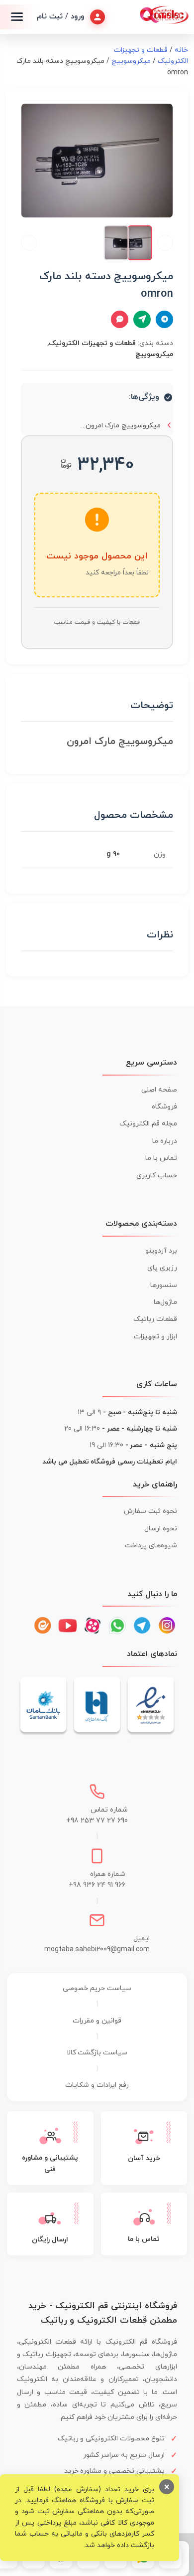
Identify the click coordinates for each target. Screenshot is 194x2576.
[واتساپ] (117, 1626)
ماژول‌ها (165, 1302)
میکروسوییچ (131, 61)
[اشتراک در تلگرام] (164, 319)
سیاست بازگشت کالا (97, 2053)
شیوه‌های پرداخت (151, 1546)
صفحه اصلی (159, 1090)
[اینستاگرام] (167, 1626)
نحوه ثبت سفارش (150, 1511)
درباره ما (165, 1141)
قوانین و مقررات (97, 2021)
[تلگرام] (142, 1626)
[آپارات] (93, 1626)
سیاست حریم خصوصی (97, 1988)
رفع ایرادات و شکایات (97, 2085)
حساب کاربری (157, 1176)
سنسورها (164, 1285)
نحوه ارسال (161, 1529)
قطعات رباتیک (155, 1319)
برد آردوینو (161, 1251)
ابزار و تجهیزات (155, 1337)
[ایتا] (43, 1626)
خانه (181, 50)
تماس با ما (161, 1158)
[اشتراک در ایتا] (142, 319)
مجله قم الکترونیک (148, 1124)
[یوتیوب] (68, 1626)
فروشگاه (164, 1107)
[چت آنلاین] (120, 319)
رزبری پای (162, 1268)
